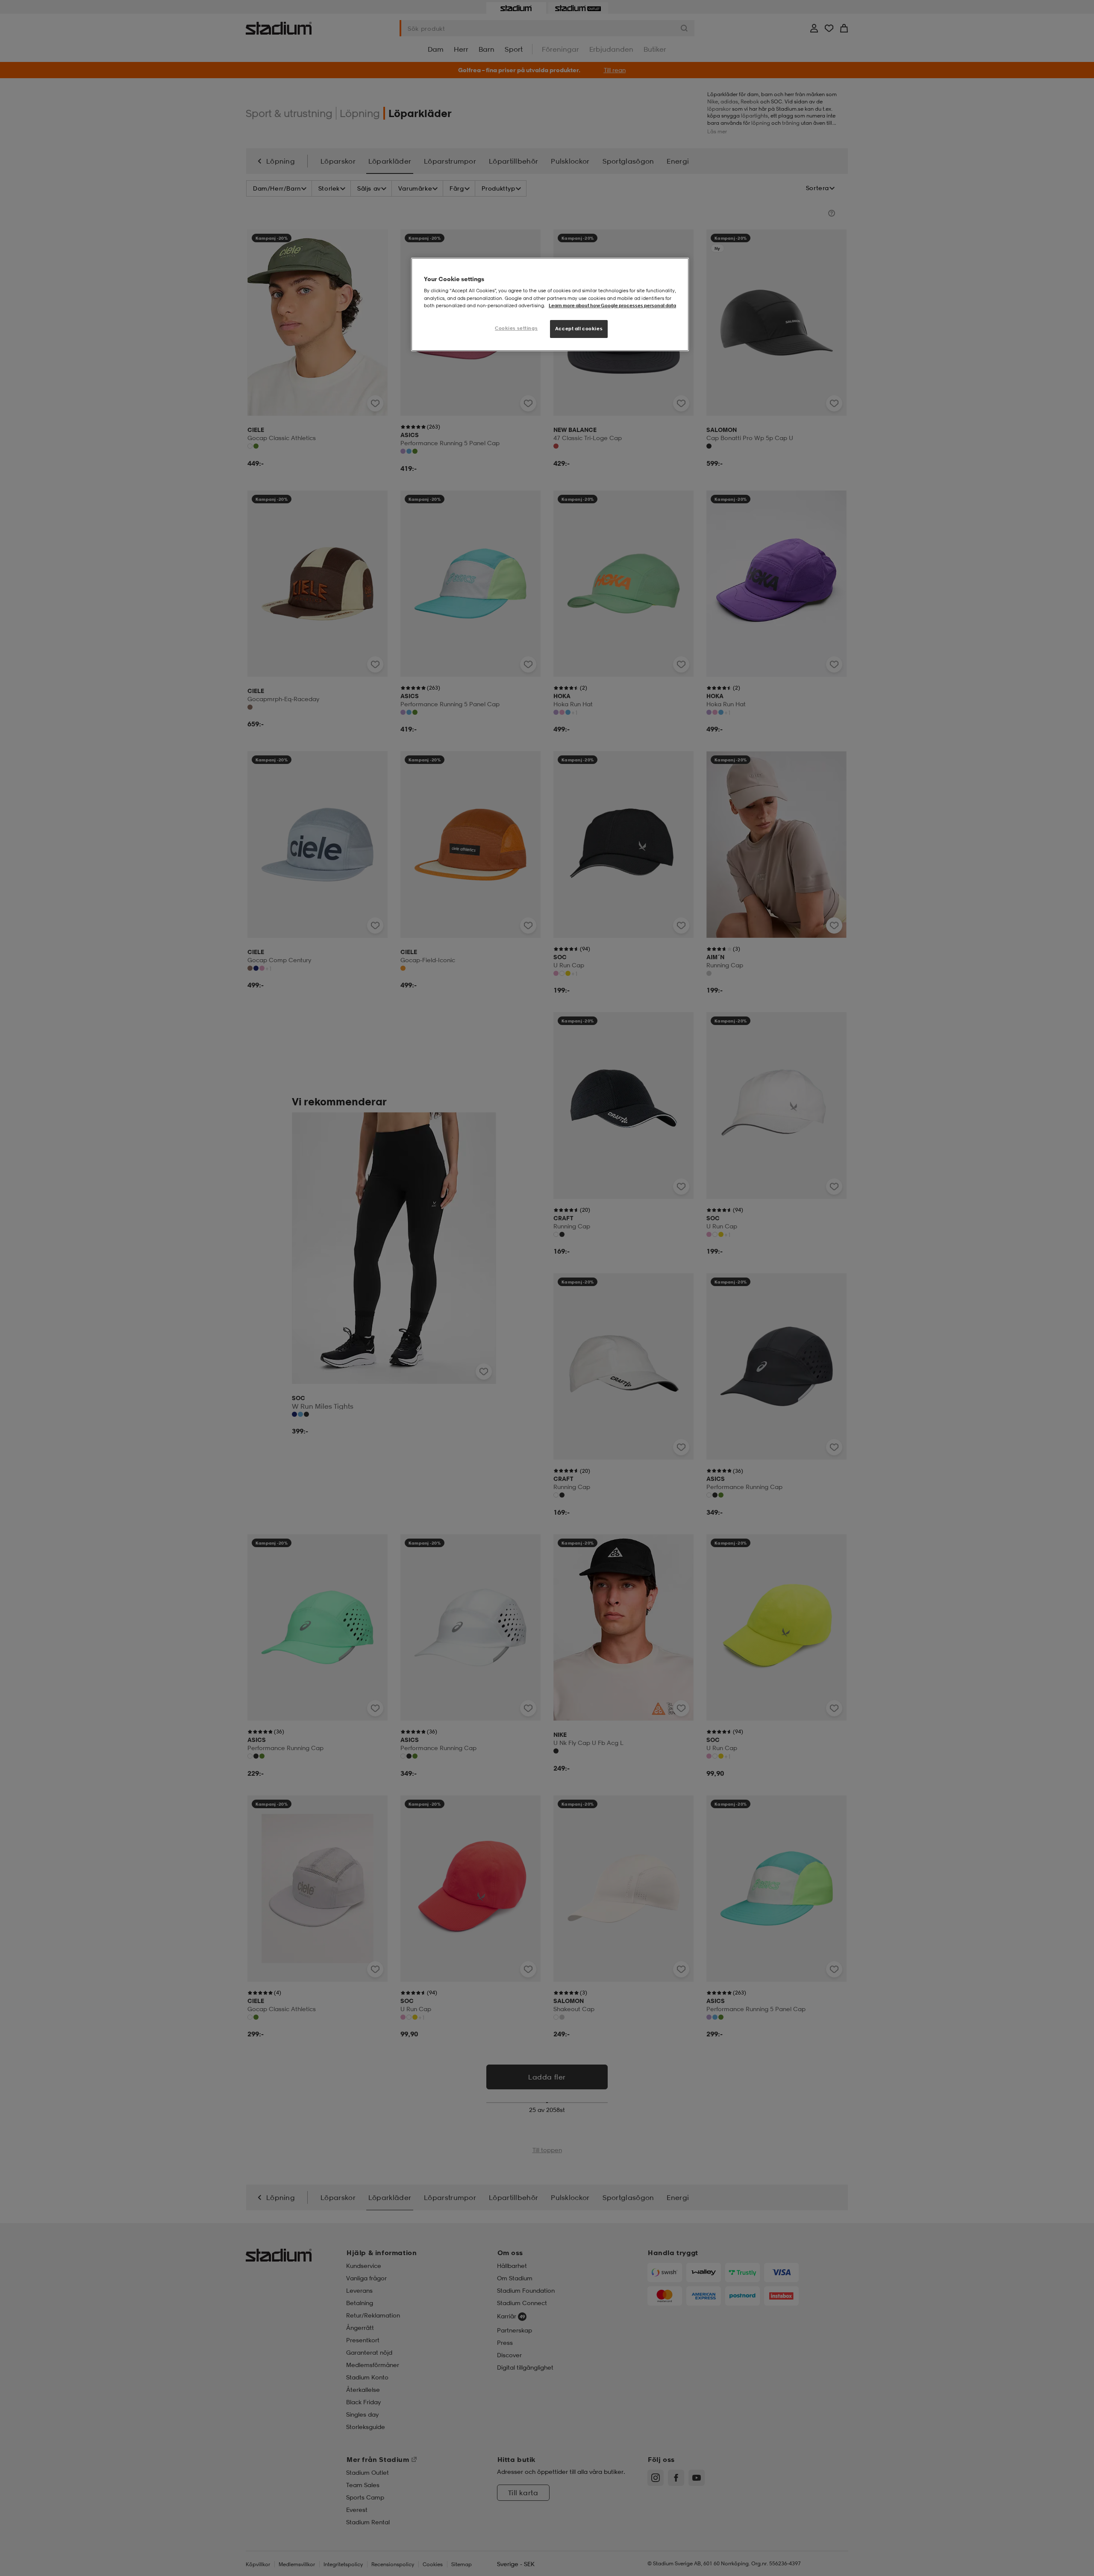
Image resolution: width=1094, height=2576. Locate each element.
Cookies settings (516, 328)
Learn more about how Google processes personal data (612, 305)
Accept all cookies (579, 329)
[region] (550, 304)
